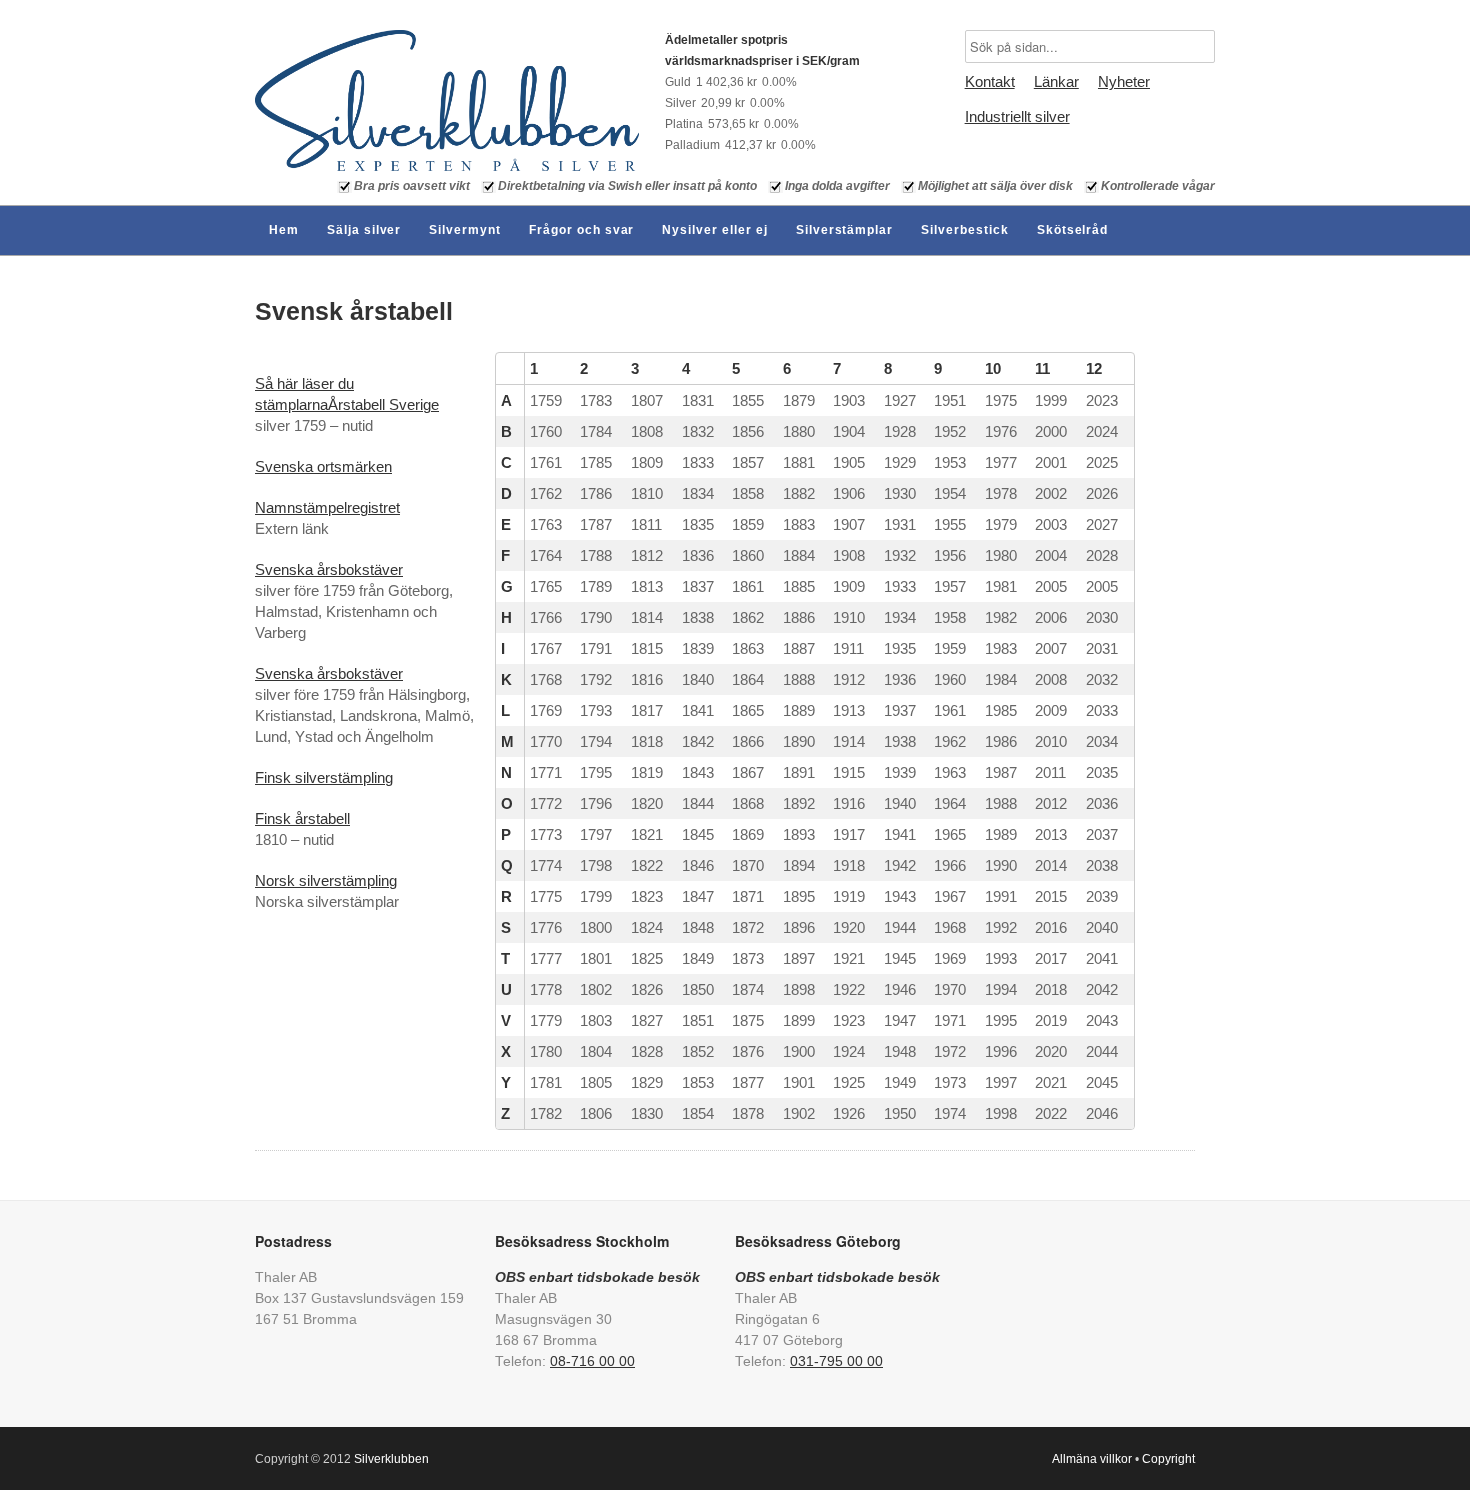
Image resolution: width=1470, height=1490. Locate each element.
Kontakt (990, 81)
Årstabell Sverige (383, 404)
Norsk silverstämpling (326, 880)
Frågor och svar (581, 230)
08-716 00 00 (592, 1361)
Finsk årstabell (302, 818)
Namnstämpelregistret (327, 507)
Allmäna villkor (1092, 1459)
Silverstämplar (844, 230)
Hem (284, 230)
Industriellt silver (1017, 116)
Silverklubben (391, 1459)
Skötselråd (1073, 230)
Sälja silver (364, 230)
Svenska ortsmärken (323, 466)
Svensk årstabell (354, 311)
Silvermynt (465, 230)
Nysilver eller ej (714, 230)
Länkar (1056, 81)
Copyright (1168, 1459)
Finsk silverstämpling (324, 777)
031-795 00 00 (836, 1361)
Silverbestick (964, 230)
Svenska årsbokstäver (329, 569)
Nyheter (1124, 81)
